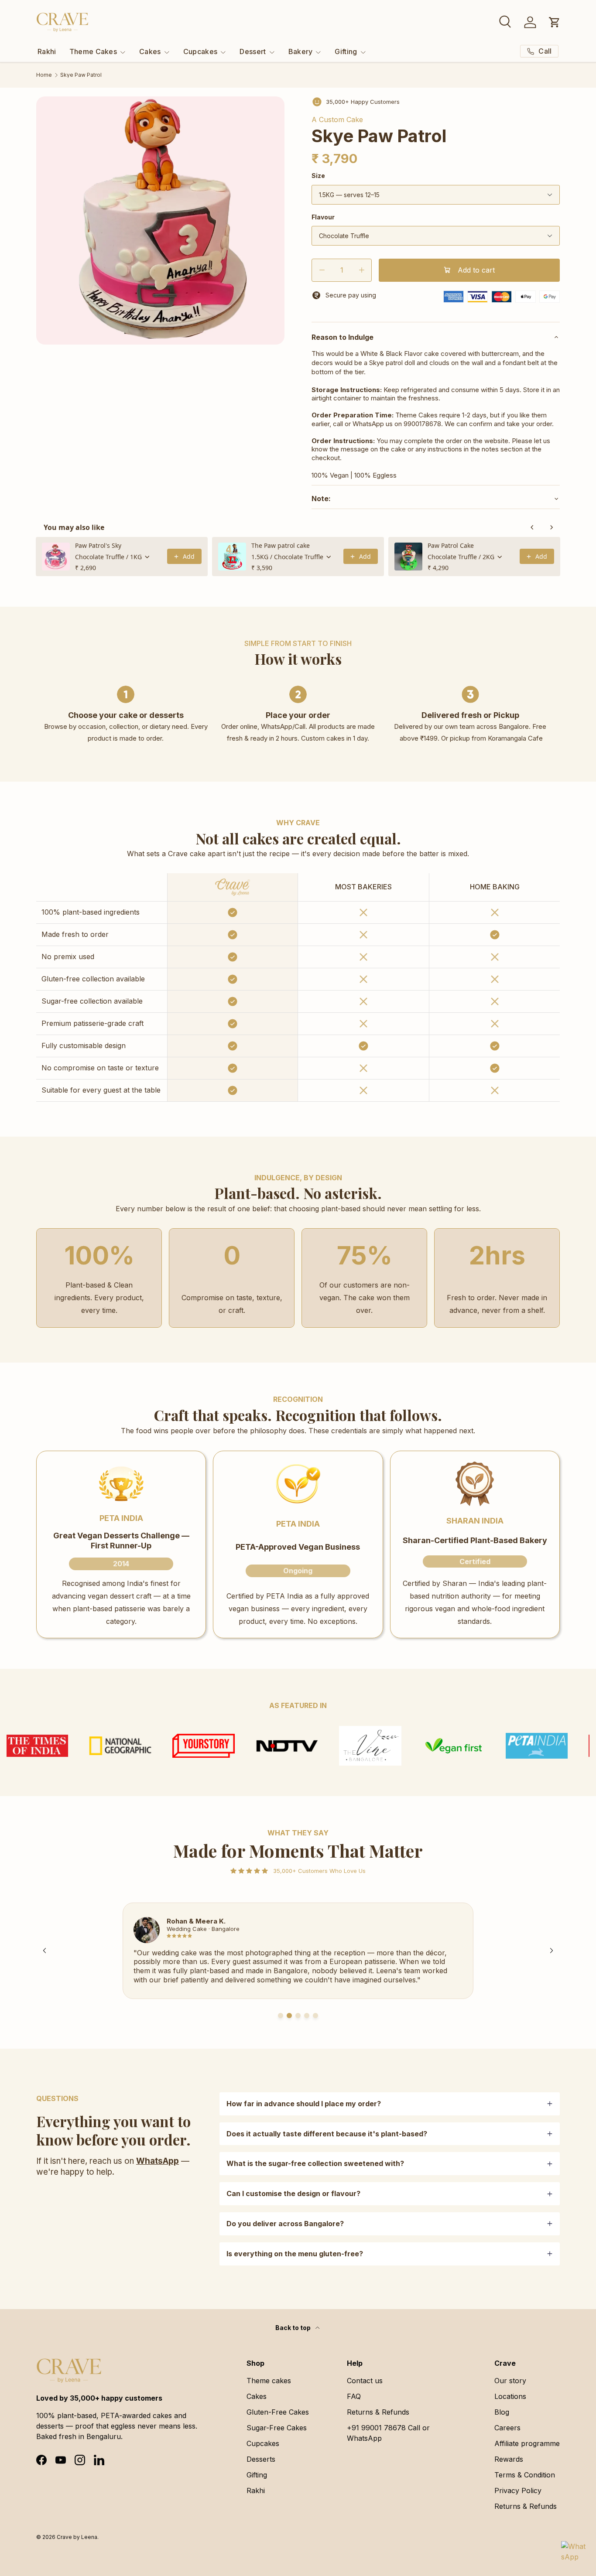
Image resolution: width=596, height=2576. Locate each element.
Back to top (294, 2328)
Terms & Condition (525, 2475)
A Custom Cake (337, 120)
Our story (510, 2381)
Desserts (261, 2459)
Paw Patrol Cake (451, 545)
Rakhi (47, 51)
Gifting (346, 51)
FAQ (354, 2396)
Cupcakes (200, 51)
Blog (502, 2412)
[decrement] (322, 270)
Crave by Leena (77, 2537)
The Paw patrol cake (281, 545)
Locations (510, 2396)
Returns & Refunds (378, 2412)
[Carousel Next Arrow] (551, 1951)
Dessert (253, 51)
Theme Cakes (93, 51)
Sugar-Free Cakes (277, 2428)
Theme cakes (269, 2381)
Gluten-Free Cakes (278, 2412)
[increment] (361, 270)
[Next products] (551, 527)
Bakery (301, 51)
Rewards (509, 2459)
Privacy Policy (518, 2491)
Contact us (365, 2381)
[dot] (281, 2016)
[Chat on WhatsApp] (573, 2553)
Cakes (150, 51)
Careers (507, 2428)
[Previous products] (532, 527)
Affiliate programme (527, 2443)
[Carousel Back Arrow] (45, 1951)
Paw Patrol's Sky (98, 545)
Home (44, 75)
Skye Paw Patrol (81, 75)
